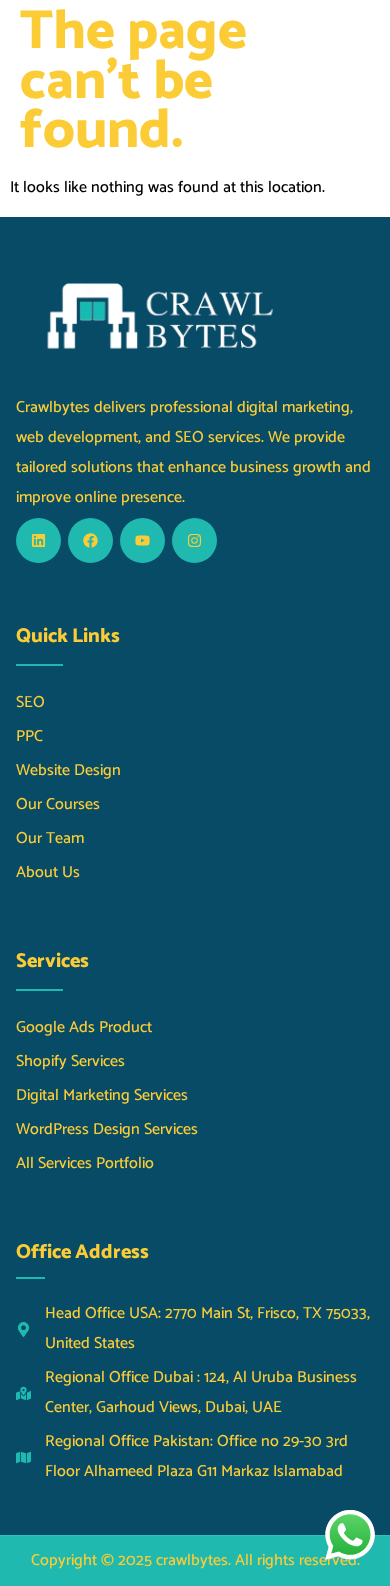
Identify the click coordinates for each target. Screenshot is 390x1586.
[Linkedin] (38, 540)
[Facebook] (90, 540)
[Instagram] (194, 540)
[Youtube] (142, 540)
